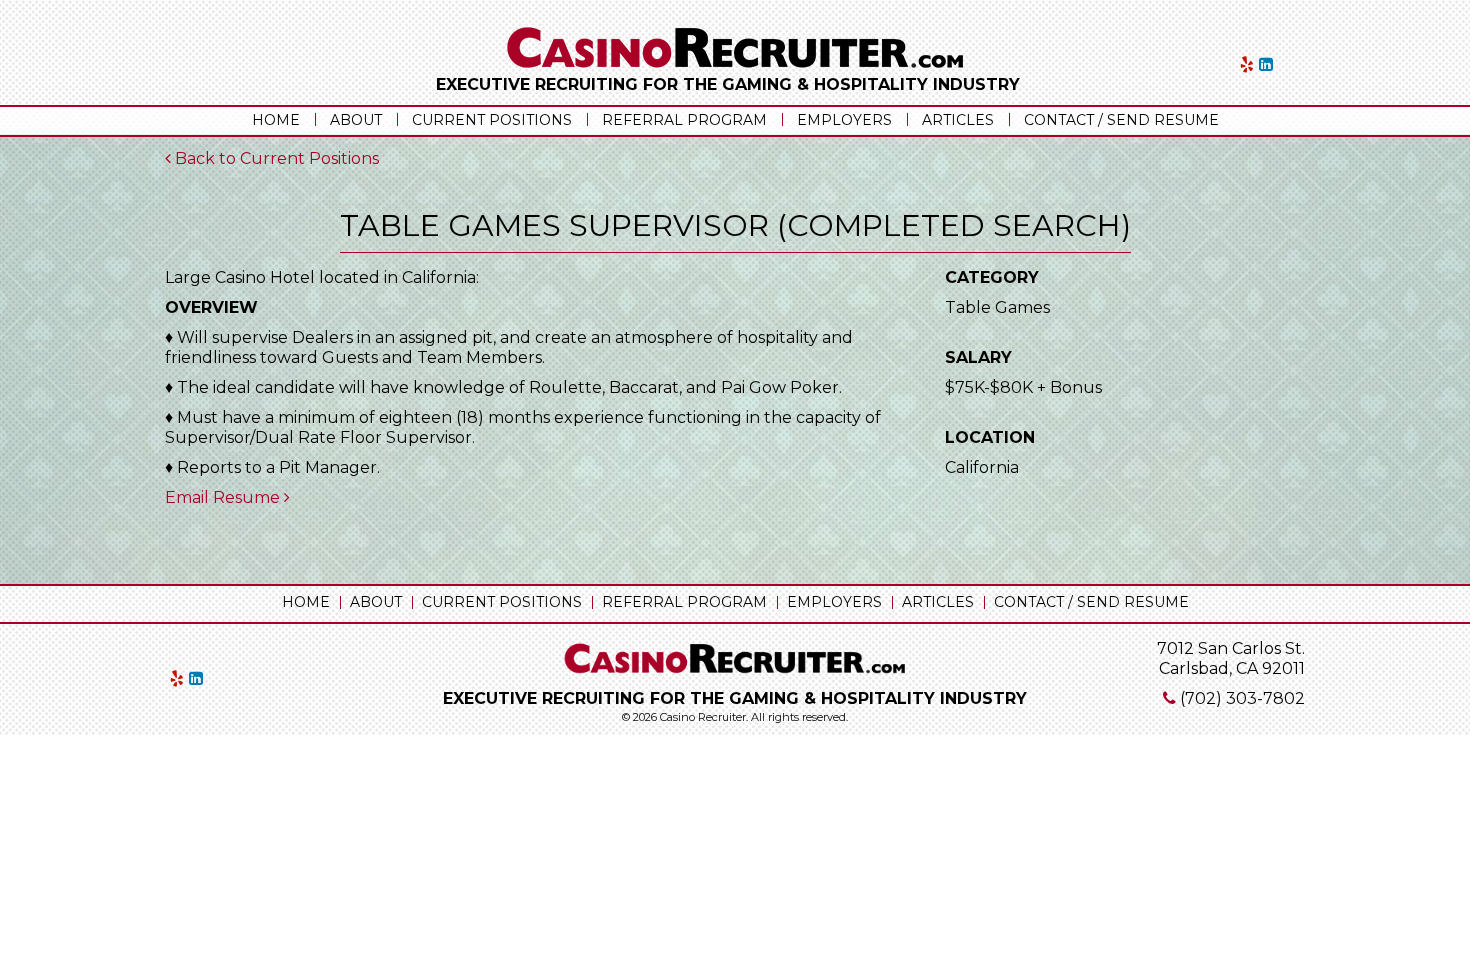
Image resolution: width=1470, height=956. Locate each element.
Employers (844, 120)
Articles (958, 120)
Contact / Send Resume (1121, 120)
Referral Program (684, 120)
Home (276, 120)
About (356, 120)
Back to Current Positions (275, 158)
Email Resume (224, 497)
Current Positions (492, 120)
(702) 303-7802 (1242, 698)
